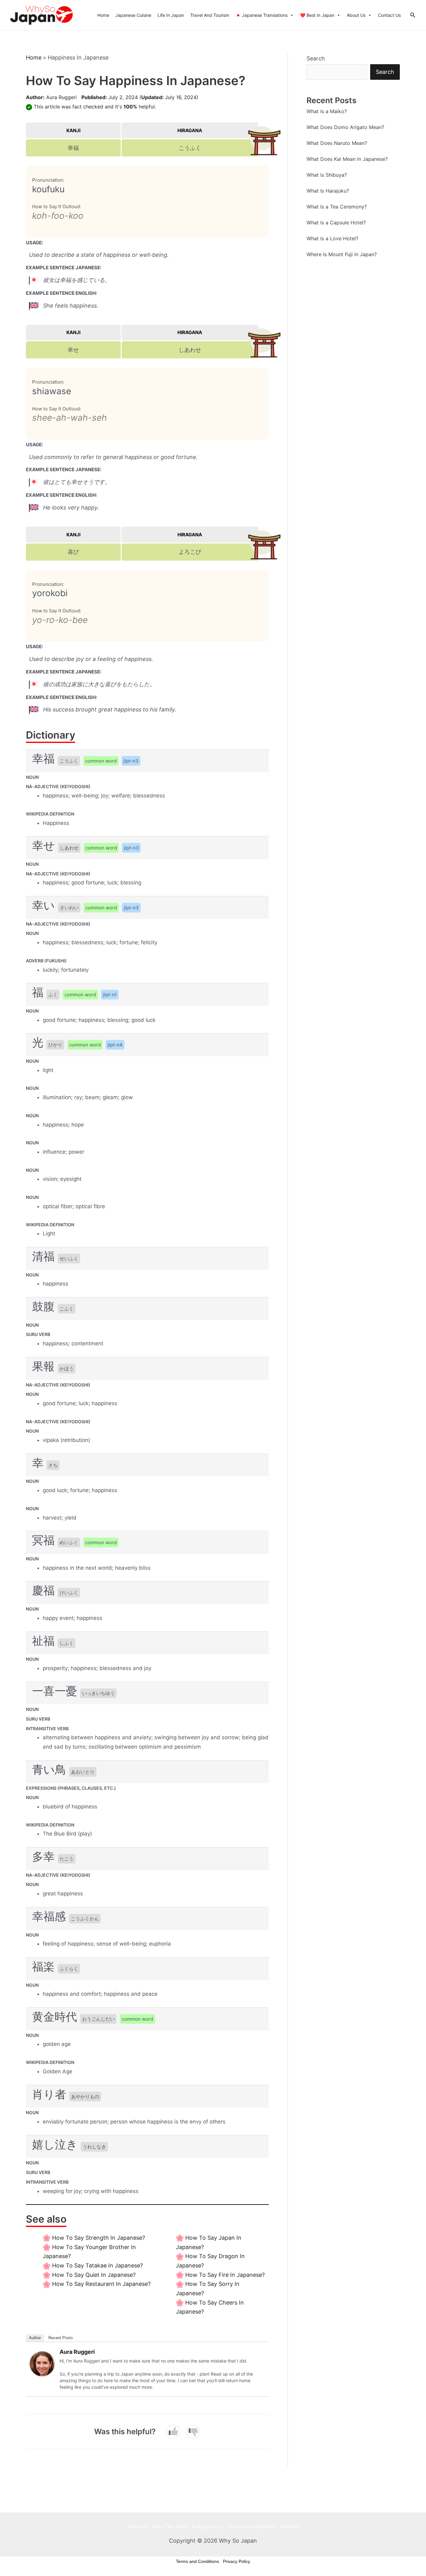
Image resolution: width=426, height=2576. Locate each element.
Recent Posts (61, 2338)
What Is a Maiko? (327, 111)
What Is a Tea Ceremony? (337, 207)
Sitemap (290, 2527)
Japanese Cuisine (133, 15)
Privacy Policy (207, 2527)
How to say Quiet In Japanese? (94, 2275)
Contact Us (389, 15)
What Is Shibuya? (327, 175)
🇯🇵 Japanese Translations (261, 15)
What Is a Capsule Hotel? (336, 223)
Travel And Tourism (210, 15)
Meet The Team (170, 2527)
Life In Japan (171, 15)
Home (103, 15)
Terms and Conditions (252, 2527)
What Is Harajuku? (328, 191)
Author (35, 2338)
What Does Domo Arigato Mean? (345, 127)
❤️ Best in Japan (317, 15)
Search (316, 58)
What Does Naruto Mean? (337, 143)
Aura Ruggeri (61, 97)
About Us (356, 15)
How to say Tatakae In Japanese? (97, 2265)
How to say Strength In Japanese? (99, 2238)
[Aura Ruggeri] (42, 2363)
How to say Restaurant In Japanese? (101, 2284)
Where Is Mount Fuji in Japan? (342, 254)
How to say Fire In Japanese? (225, 2275)
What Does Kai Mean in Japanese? (347, 159)
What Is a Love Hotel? (332, 238)
